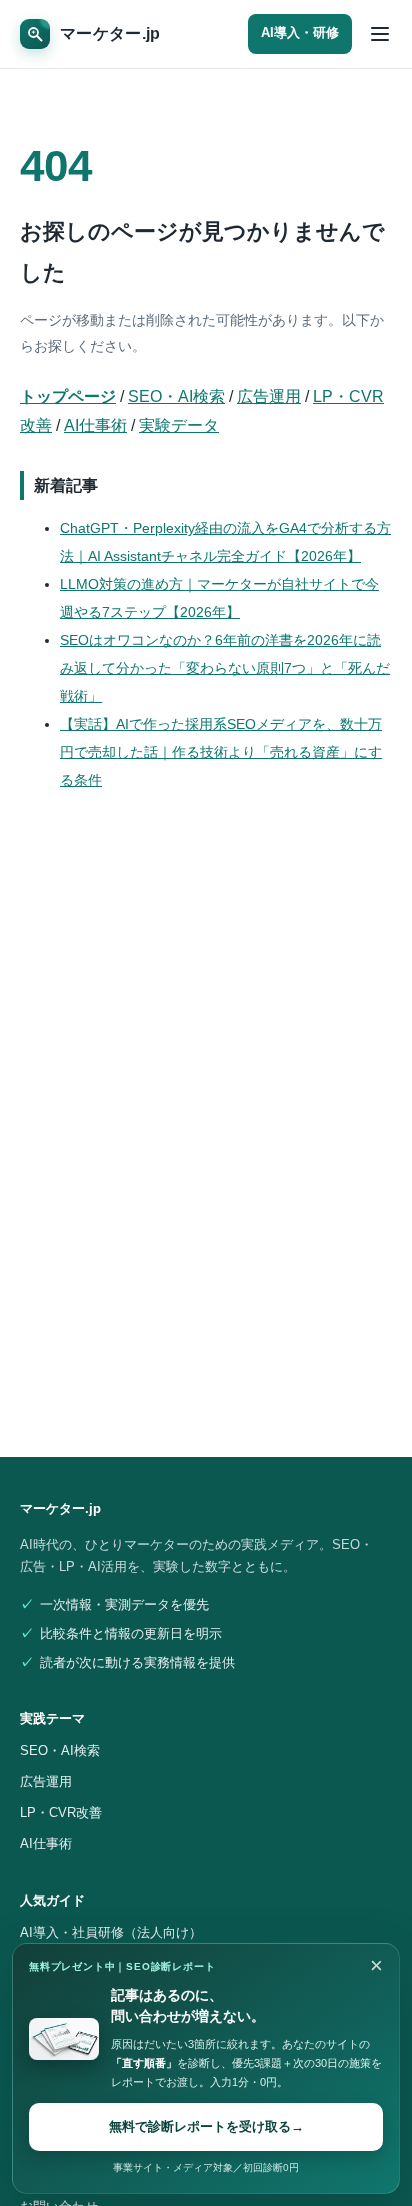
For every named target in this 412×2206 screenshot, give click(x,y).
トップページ (68, 396)
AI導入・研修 (300, 33)
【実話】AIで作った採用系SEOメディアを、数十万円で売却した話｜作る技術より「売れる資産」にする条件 (221, 752)
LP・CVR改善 (61, 1812)
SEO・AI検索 (176, 396)
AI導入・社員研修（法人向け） (111, 1932)
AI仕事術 (95, 425)
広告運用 (269, 396)
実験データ (179, 425)
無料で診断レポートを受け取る (206, 2126)
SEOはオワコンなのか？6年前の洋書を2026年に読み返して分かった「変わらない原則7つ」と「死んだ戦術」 (225, 668)
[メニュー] (380, 34)
